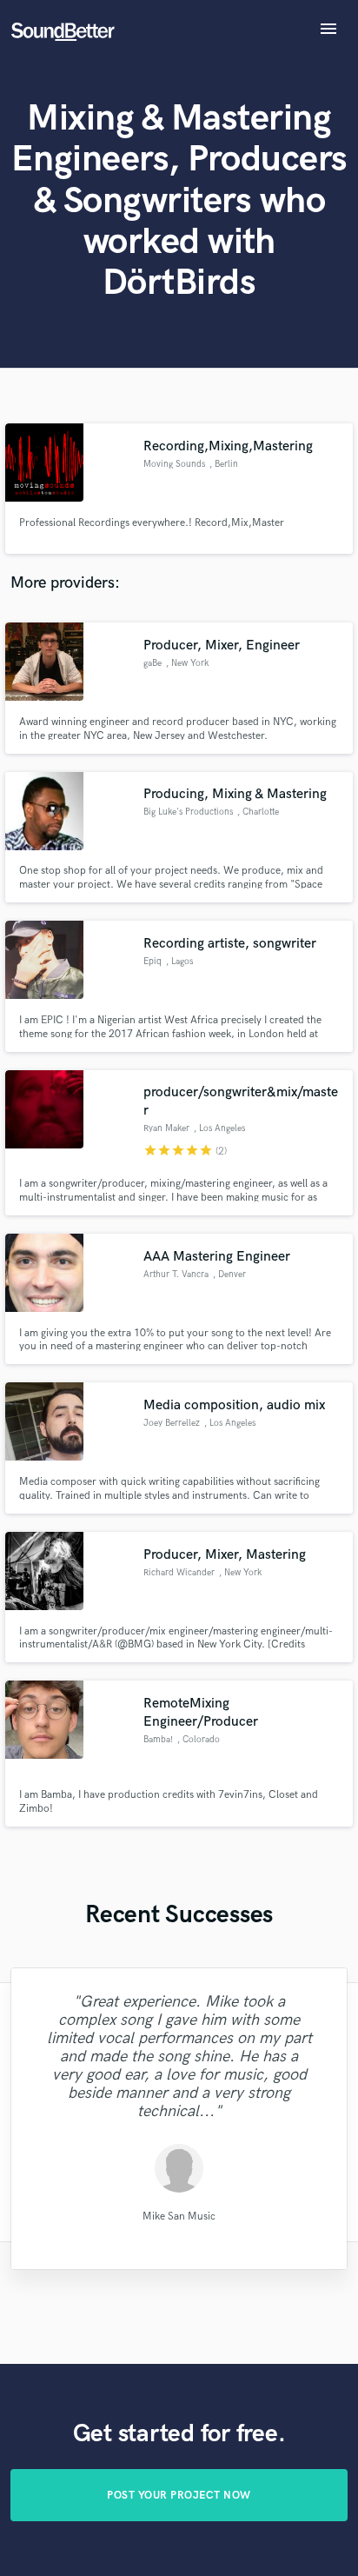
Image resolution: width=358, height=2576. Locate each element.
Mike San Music (179, 2217)
